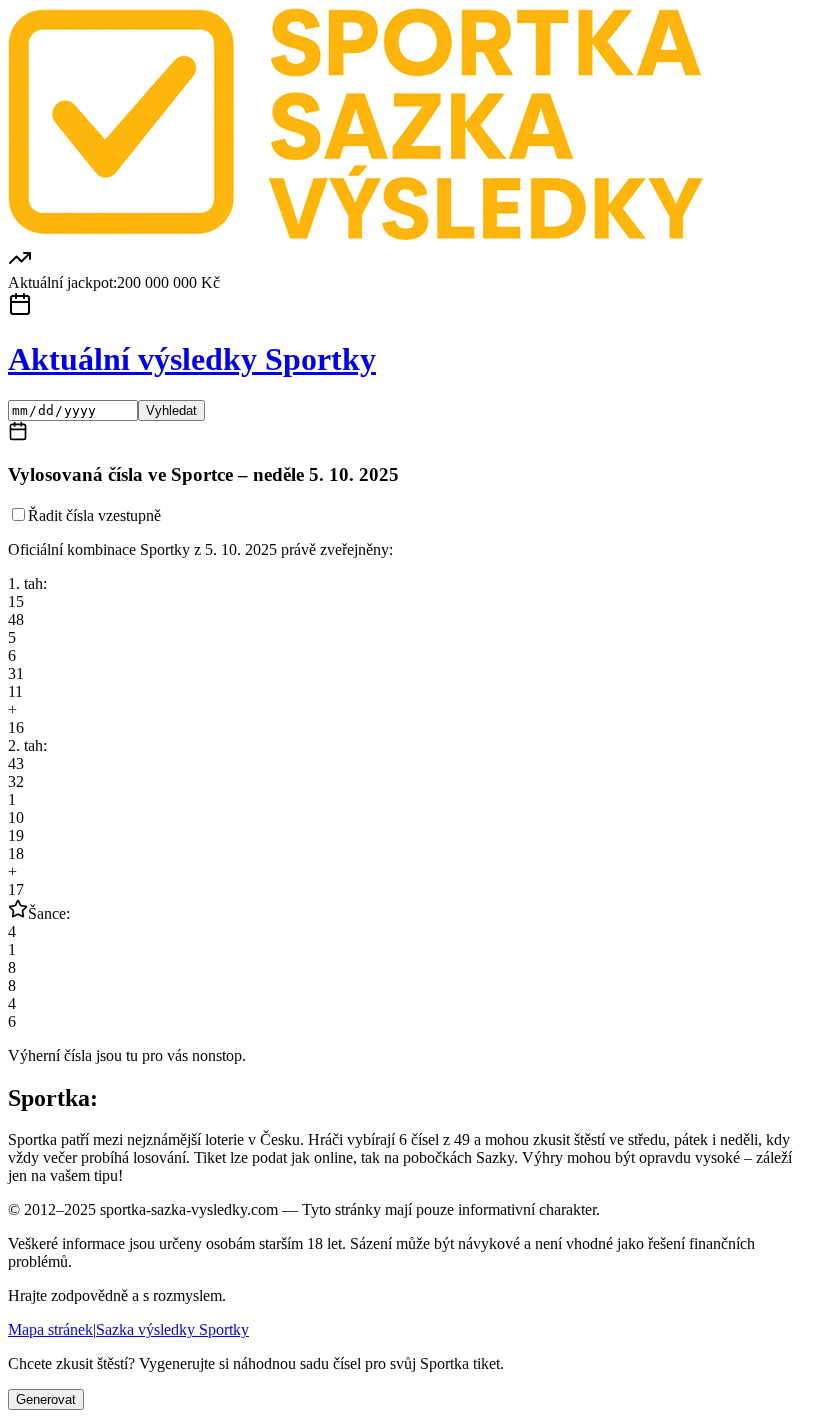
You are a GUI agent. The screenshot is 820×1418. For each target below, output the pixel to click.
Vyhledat (171, 410)
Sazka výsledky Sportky (172, 1329)
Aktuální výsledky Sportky (192, 359)
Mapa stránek (50, 1329)
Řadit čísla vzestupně (94, 515)
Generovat (46, 1399)
